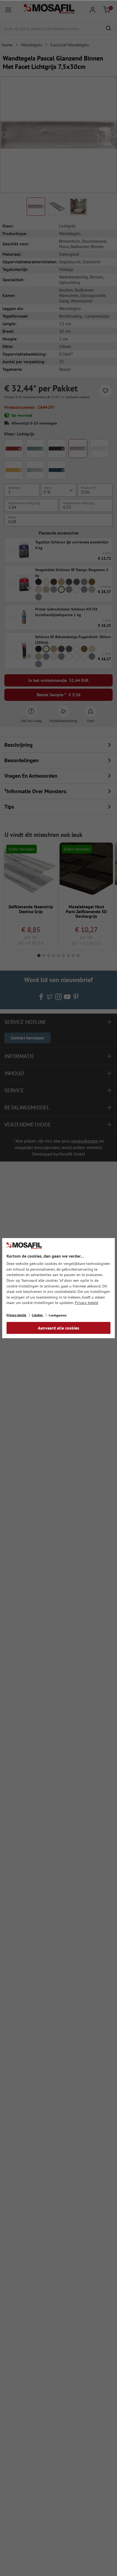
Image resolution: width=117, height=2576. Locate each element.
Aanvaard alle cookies (59, 1328)
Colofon (38, 1315)
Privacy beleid (87, 1303)
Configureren (58, 1315)
